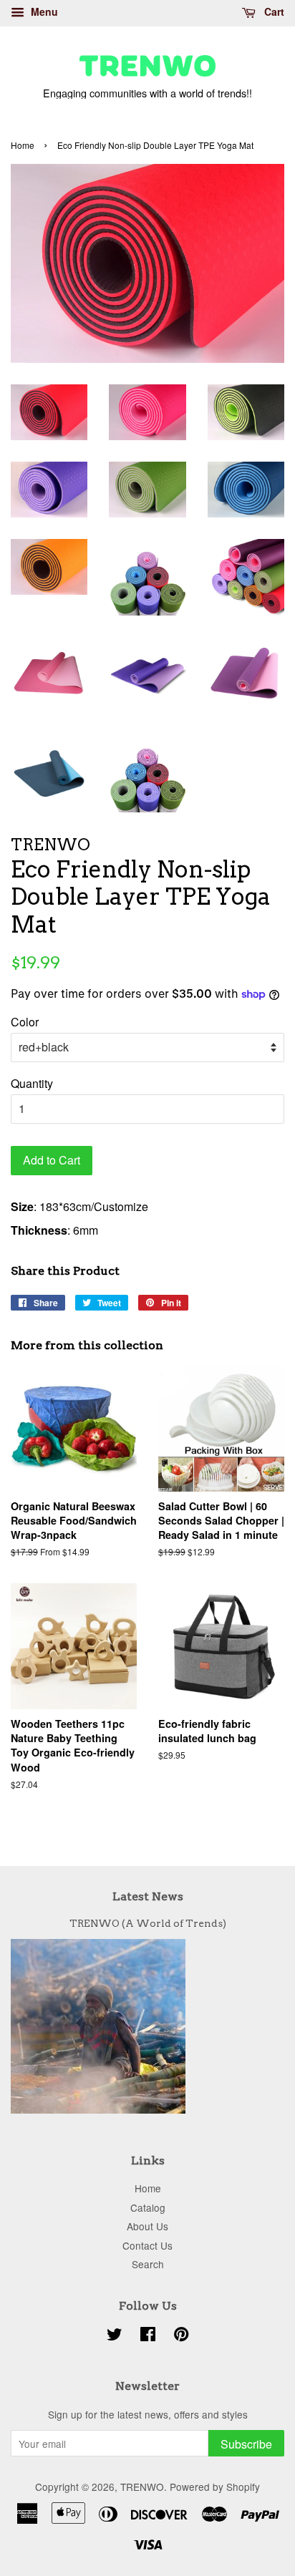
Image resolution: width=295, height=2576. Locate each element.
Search (148, 2264)
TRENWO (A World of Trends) (148, 1923)
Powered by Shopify (215, 2487)
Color (25, 1022)
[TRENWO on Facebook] (148, 2336)
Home (23, 145)
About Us (147, 2226)
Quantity (32, 1083)
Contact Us (147, 2245)
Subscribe (246, 2444)
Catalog (148, 2207)
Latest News (148, 1896)
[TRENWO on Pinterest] (181, 2336)
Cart (273, 11)
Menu (43, 11)
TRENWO (142, 2487)
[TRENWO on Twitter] (115, 2336)
